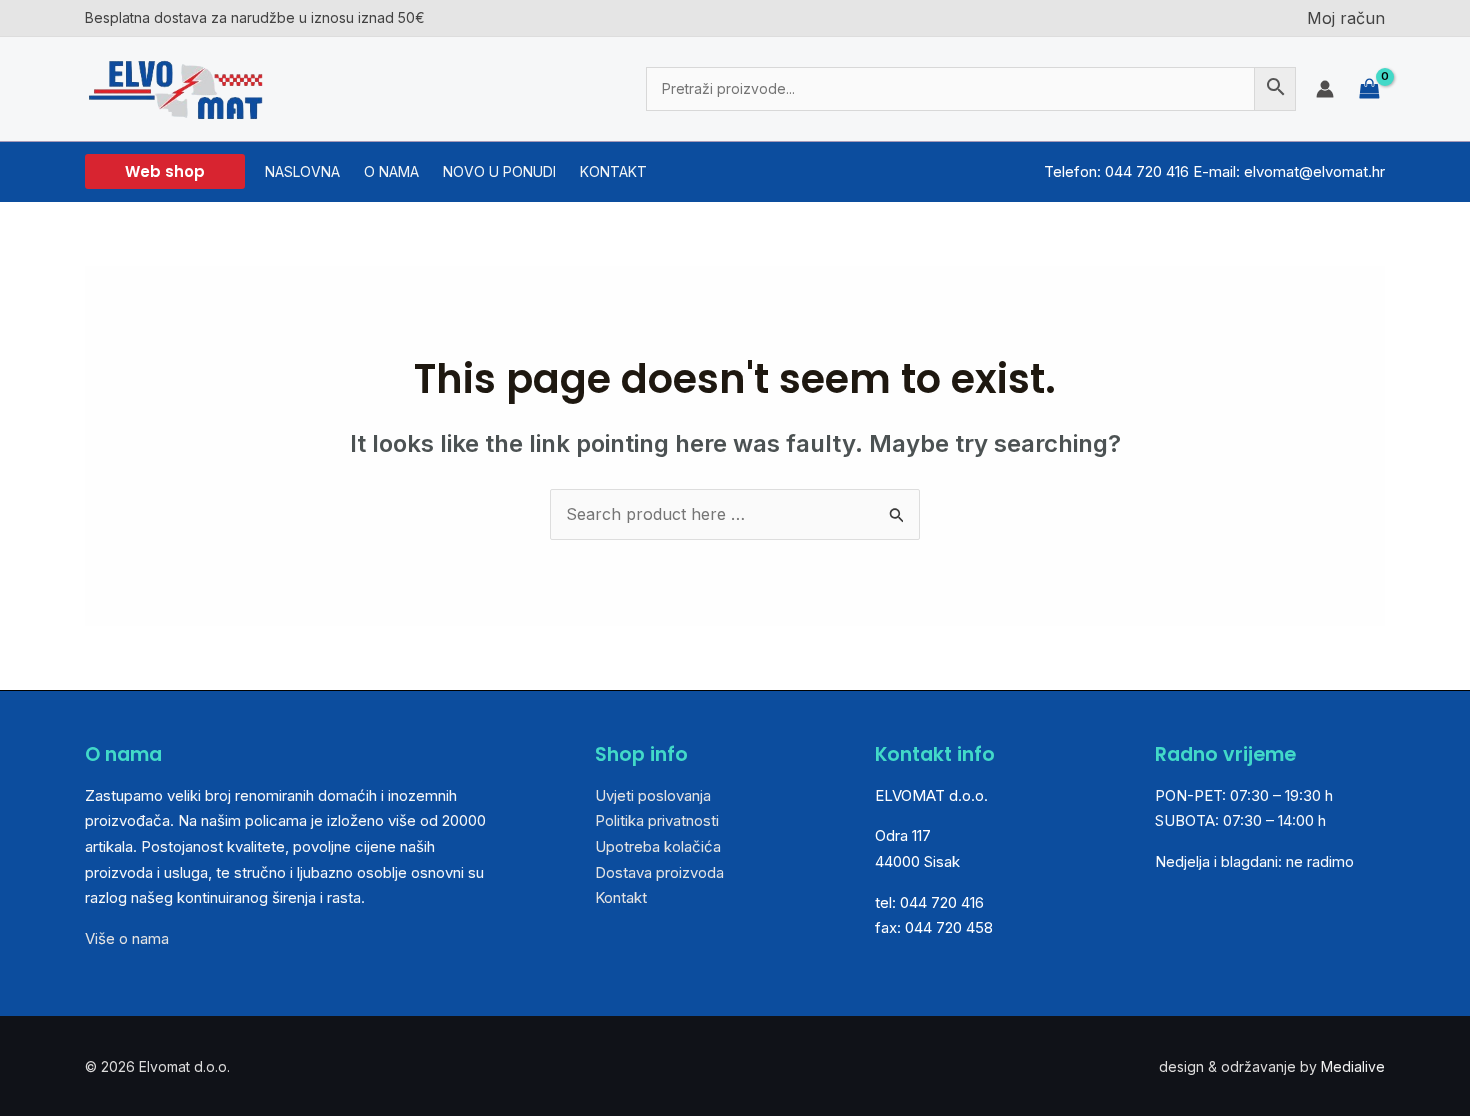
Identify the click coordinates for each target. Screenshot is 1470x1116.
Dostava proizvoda (659, 872)
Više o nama (127, 938)
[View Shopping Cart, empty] (1369, 88)
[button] (165, 171)
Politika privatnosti (657, 820)
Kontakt (621, 897)
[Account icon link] (1325, 89)
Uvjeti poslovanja (653, 795)
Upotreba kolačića (658, 846)
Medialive (1353, 1066)
